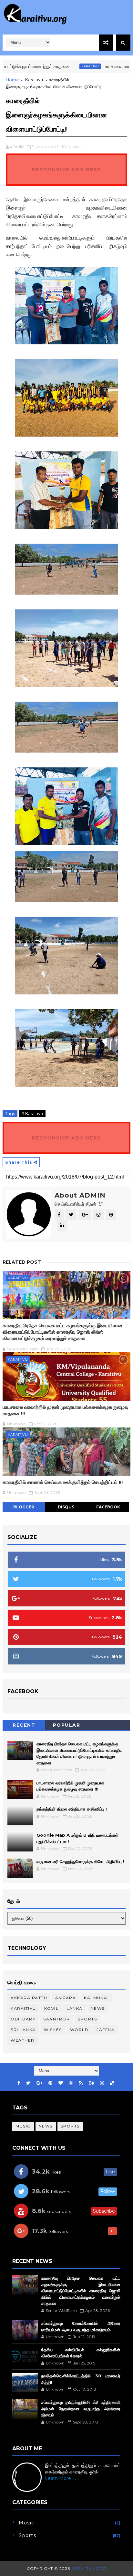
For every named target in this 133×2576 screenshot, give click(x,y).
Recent (24, 1725)
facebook (108, 1507)
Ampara (66, 1998)
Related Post (22, 1262)
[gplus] (39, 2083)
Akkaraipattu (29, 1998)
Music (23, 2126)
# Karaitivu (32, 1113)
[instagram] (102, 2083)
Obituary (23, 2019)
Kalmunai (96, 1998)
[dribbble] (71, 2083)
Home (12, 80)
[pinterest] (50, 2083)
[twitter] (28, 2083)
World (79, 2030)
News (98, 2008)
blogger (24, 1507)
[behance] (91, 2083)
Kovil (51, 2008)
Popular (67, 1725)
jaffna (106, 2030)
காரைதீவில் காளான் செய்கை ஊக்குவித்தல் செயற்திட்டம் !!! (63, 1482)
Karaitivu (66, 66)
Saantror (56, 2019)
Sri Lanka (23, 2030)
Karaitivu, (71, 147)
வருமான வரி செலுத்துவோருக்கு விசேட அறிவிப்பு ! (80, 1861)
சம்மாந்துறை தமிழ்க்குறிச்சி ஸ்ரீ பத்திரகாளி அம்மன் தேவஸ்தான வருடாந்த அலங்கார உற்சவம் (81, 2408)
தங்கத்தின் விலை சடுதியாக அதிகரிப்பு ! (72, 1809)
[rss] (81, 2083)
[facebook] (19, 2083)
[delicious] (112, 2083)
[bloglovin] (61, 2083)
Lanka (75, 2008)
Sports (87, 2019)
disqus (66, 1507)
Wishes (53, 2030)
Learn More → (61, 2478)
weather (23, 2040)
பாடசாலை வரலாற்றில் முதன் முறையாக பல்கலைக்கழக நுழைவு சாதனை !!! (66, 1410)
